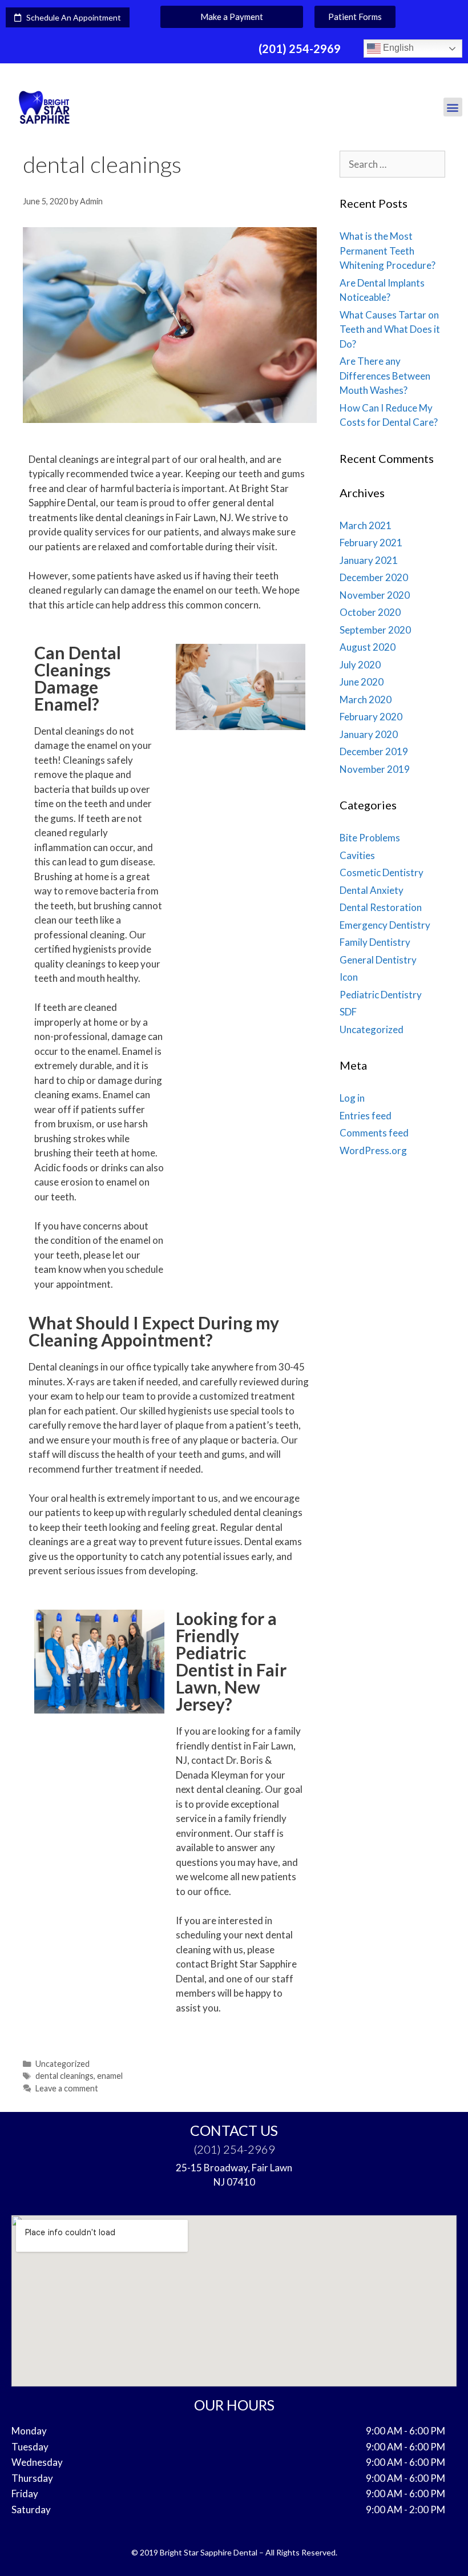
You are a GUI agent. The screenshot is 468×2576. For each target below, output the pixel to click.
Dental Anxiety (372, 890)
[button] (232, 17)
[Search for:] (392, 164)
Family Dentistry (375, 942)
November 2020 (375, 595)
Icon (349, 977)
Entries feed (366, 1116)
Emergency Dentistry (385, 925)
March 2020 (366, 700)
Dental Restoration (381, 907)
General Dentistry (378, 960)
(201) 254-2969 (300, 49)
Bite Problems (370, 838)
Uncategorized (62, 2064)
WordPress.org (373, 1150)
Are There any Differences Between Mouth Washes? (385, 376)
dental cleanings (64, 2076)
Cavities (357, 855)
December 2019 (374, 751)
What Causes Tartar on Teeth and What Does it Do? (390, 329)
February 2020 (371, 717)
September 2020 (375, 630)
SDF (348, 1012)
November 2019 (375, 769)
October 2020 (370, 612)
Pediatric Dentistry (381, 995)
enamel (110, 2076)
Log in (352, 1098)
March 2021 (366, 525)
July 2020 (360, 665)
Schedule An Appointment (71, 17)
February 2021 (371, 543)
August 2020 (368, 647)
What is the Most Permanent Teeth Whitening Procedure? (388, 251)
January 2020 (369, 734)
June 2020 (362, 682)
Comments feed (374, 1133)
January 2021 (369, 560)
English (397, 48)
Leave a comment (67, 2088)
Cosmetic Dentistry (382, 872)
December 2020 (374, 577)
